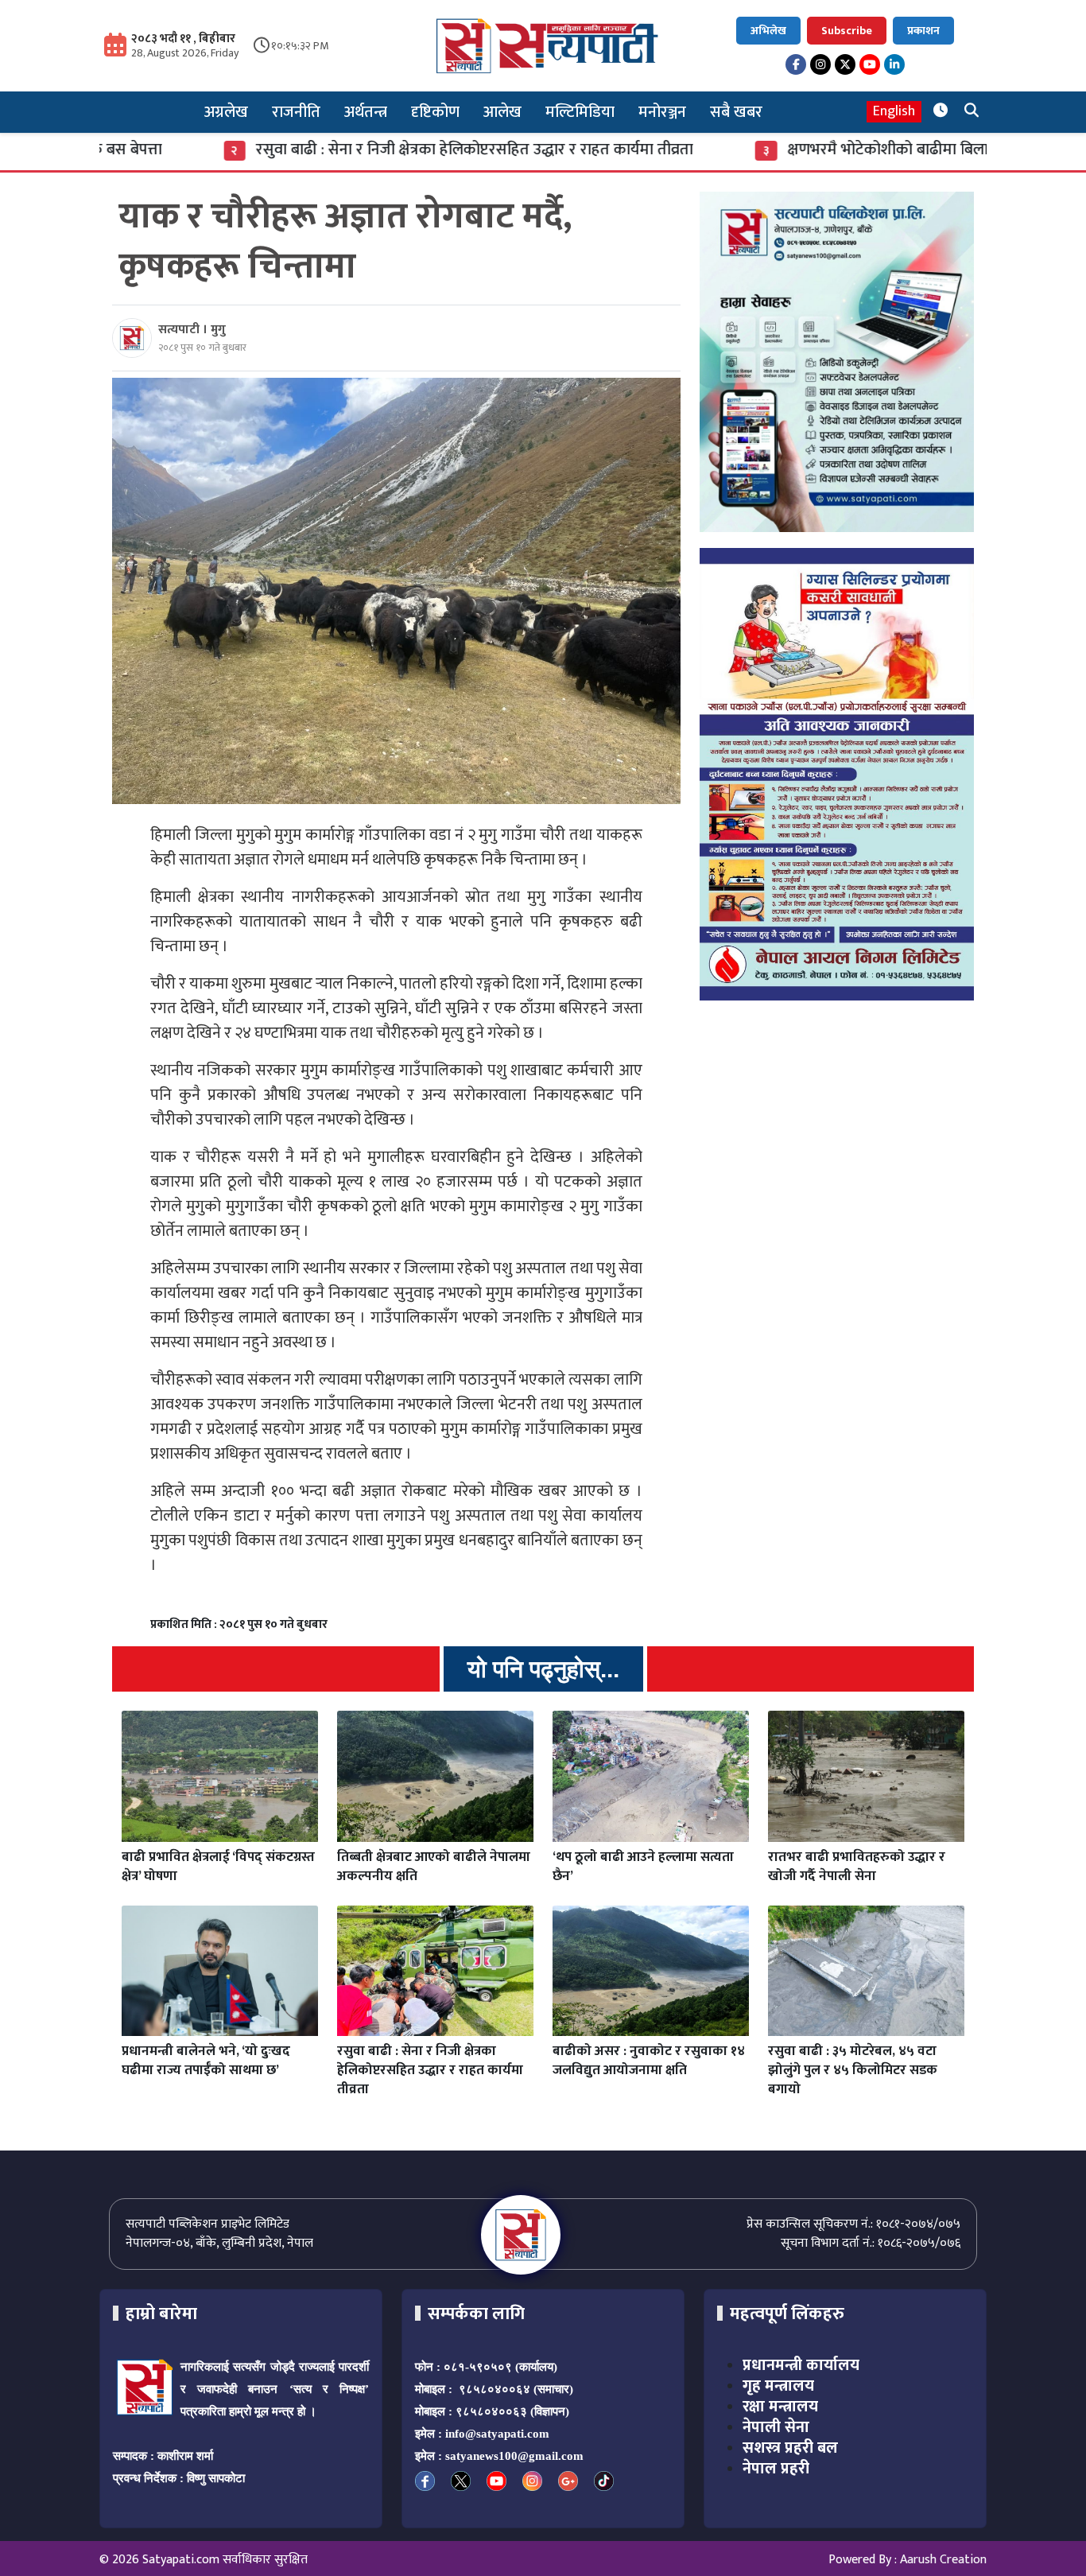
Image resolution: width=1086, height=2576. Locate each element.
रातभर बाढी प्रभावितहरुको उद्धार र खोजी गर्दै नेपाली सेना (857, 1867)
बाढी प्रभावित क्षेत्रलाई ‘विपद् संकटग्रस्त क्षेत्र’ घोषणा (218, 1867)
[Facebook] (796, 64)
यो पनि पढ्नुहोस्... (543, 1669)
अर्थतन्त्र (366, 112)
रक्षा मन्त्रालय (780, 2407)
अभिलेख (768, 31)
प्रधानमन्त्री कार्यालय (801, 2365)
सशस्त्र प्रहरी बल (790, 2448)
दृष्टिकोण (435, 112)
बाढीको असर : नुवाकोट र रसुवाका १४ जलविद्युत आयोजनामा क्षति (649, 2061)
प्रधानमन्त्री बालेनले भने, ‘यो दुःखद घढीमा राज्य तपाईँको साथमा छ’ (206, 2061)
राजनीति (296, 112)
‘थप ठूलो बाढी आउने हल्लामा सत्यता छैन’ (643, 1867)
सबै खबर (736, 112)
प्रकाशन (923, 31)
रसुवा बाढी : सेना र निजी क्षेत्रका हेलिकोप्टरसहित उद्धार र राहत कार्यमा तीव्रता (380, 150)
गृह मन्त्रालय (778, 2386)
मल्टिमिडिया (580, 112)
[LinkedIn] (894, 64)
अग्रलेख (226, 112)
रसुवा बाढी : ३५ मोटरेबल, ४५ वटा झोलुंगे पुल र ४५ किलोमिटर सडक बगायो (853, 2070)
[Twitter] (845, 64)
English (894, 112)
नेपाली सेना (776, 2427)
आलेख (502, 112)
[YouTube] (870, 64)
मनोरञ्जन (662, 112)
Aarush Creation (943, 2560)
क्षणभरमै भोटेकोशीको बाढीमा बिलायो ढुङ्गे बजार (828, 150)
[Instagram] (820, 64)
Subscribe (847, 31)
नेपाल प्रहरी (776, 2469)
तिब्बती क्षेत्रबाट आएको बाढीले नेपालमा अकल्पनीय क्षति (434, 1867)
